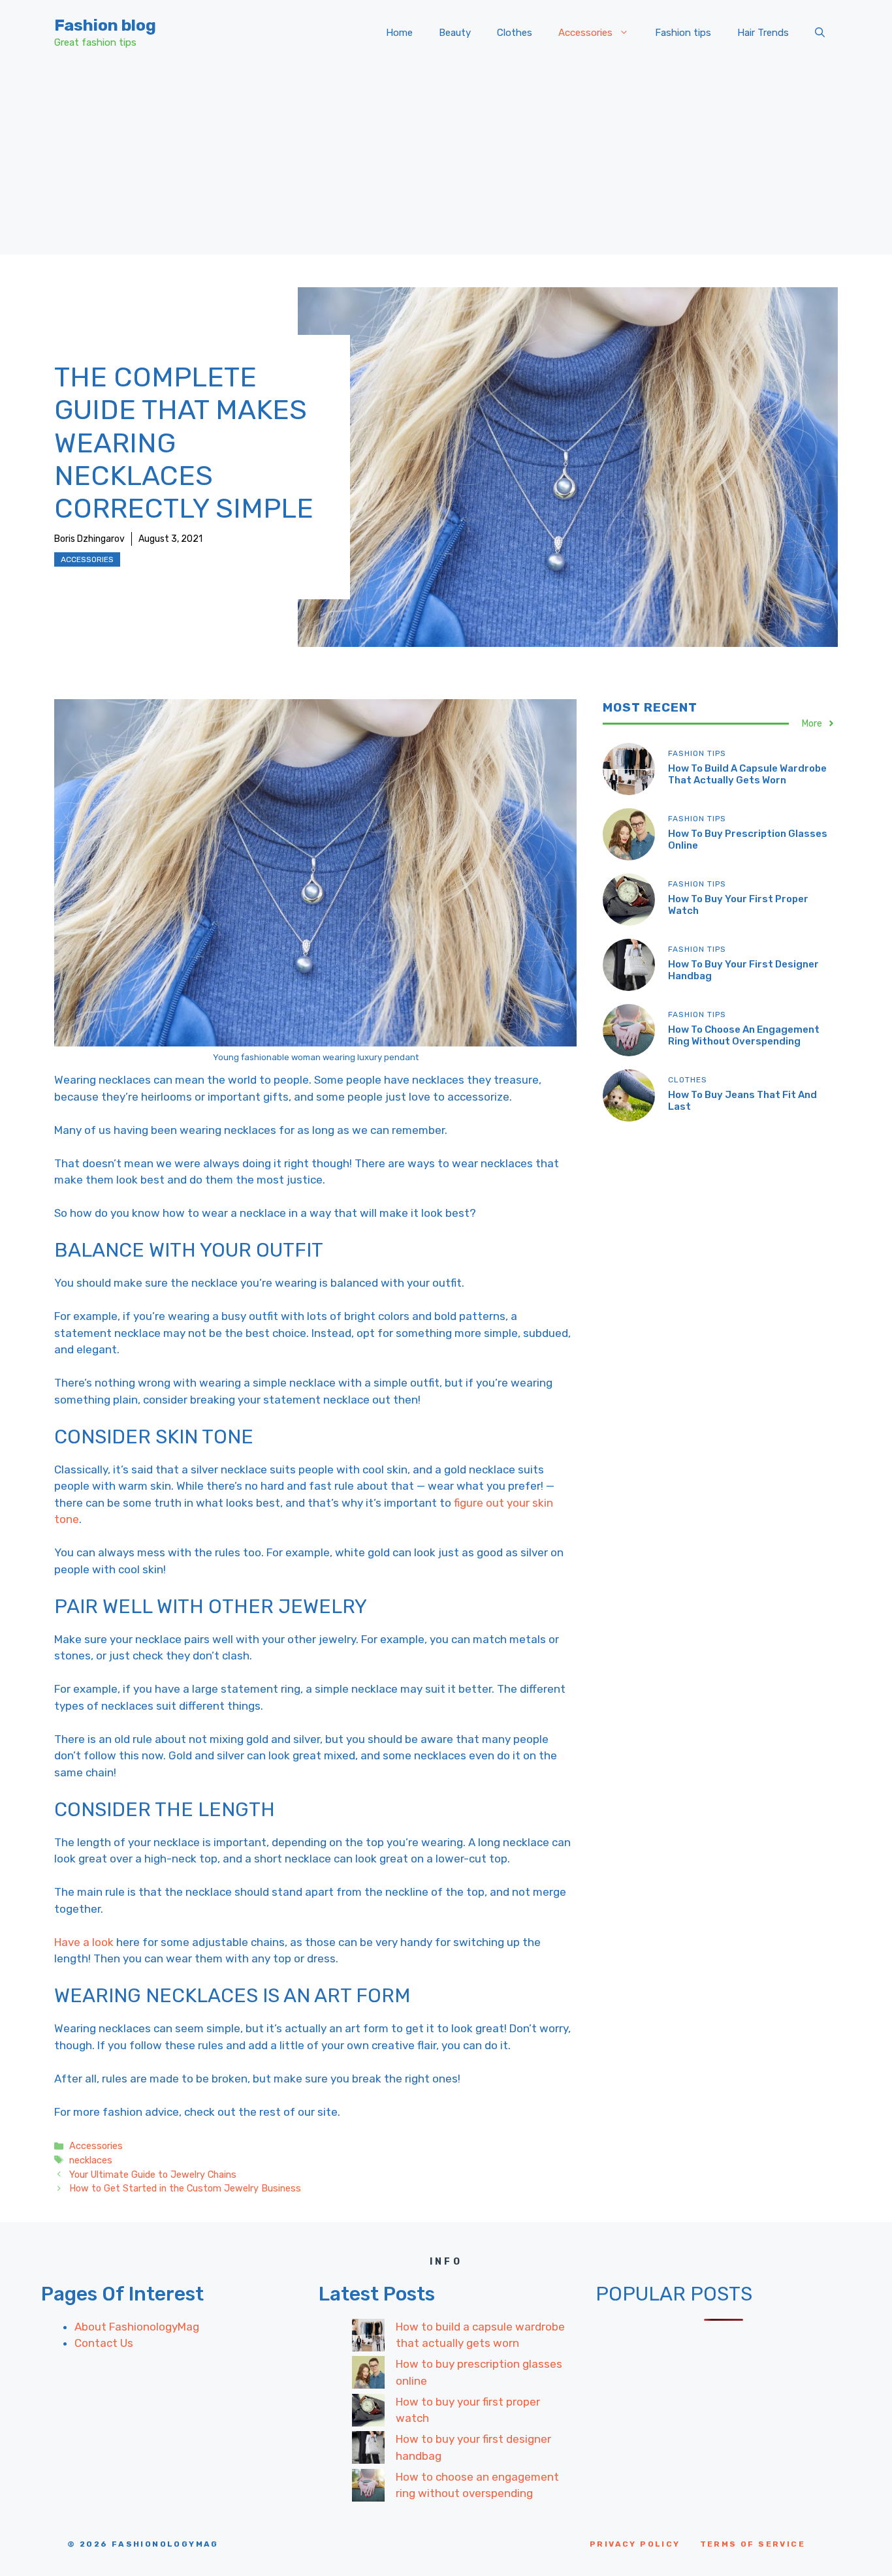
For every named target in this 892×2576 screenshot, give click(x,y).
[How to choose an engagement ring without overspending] (368, 2488)
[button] (820, 33)
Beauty (455, 33)
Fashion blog (105, 25)
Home (399, 33)
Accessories (585, 33)
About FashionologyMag (137, 2327)
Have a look (84, 1942)
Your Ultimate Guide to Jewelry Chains (153, 2175)
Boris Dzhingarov (89, 539)
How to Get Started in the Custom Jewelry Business (185, 2188)
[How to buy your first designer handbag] (368, 2450)
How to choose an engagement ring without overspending (744, 1035)
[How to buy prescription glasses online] (368, 2375)
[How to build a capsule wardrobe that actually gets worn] (368, 2338)
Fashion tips (683, 33)
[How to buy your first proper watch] (368, 2413)
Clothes (515, 33)
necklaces (91, 2160)
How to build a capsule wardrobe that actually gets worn (747, 774)
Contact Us (104, 2343)
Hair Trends (763, 33)
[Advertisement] (446, 163)
